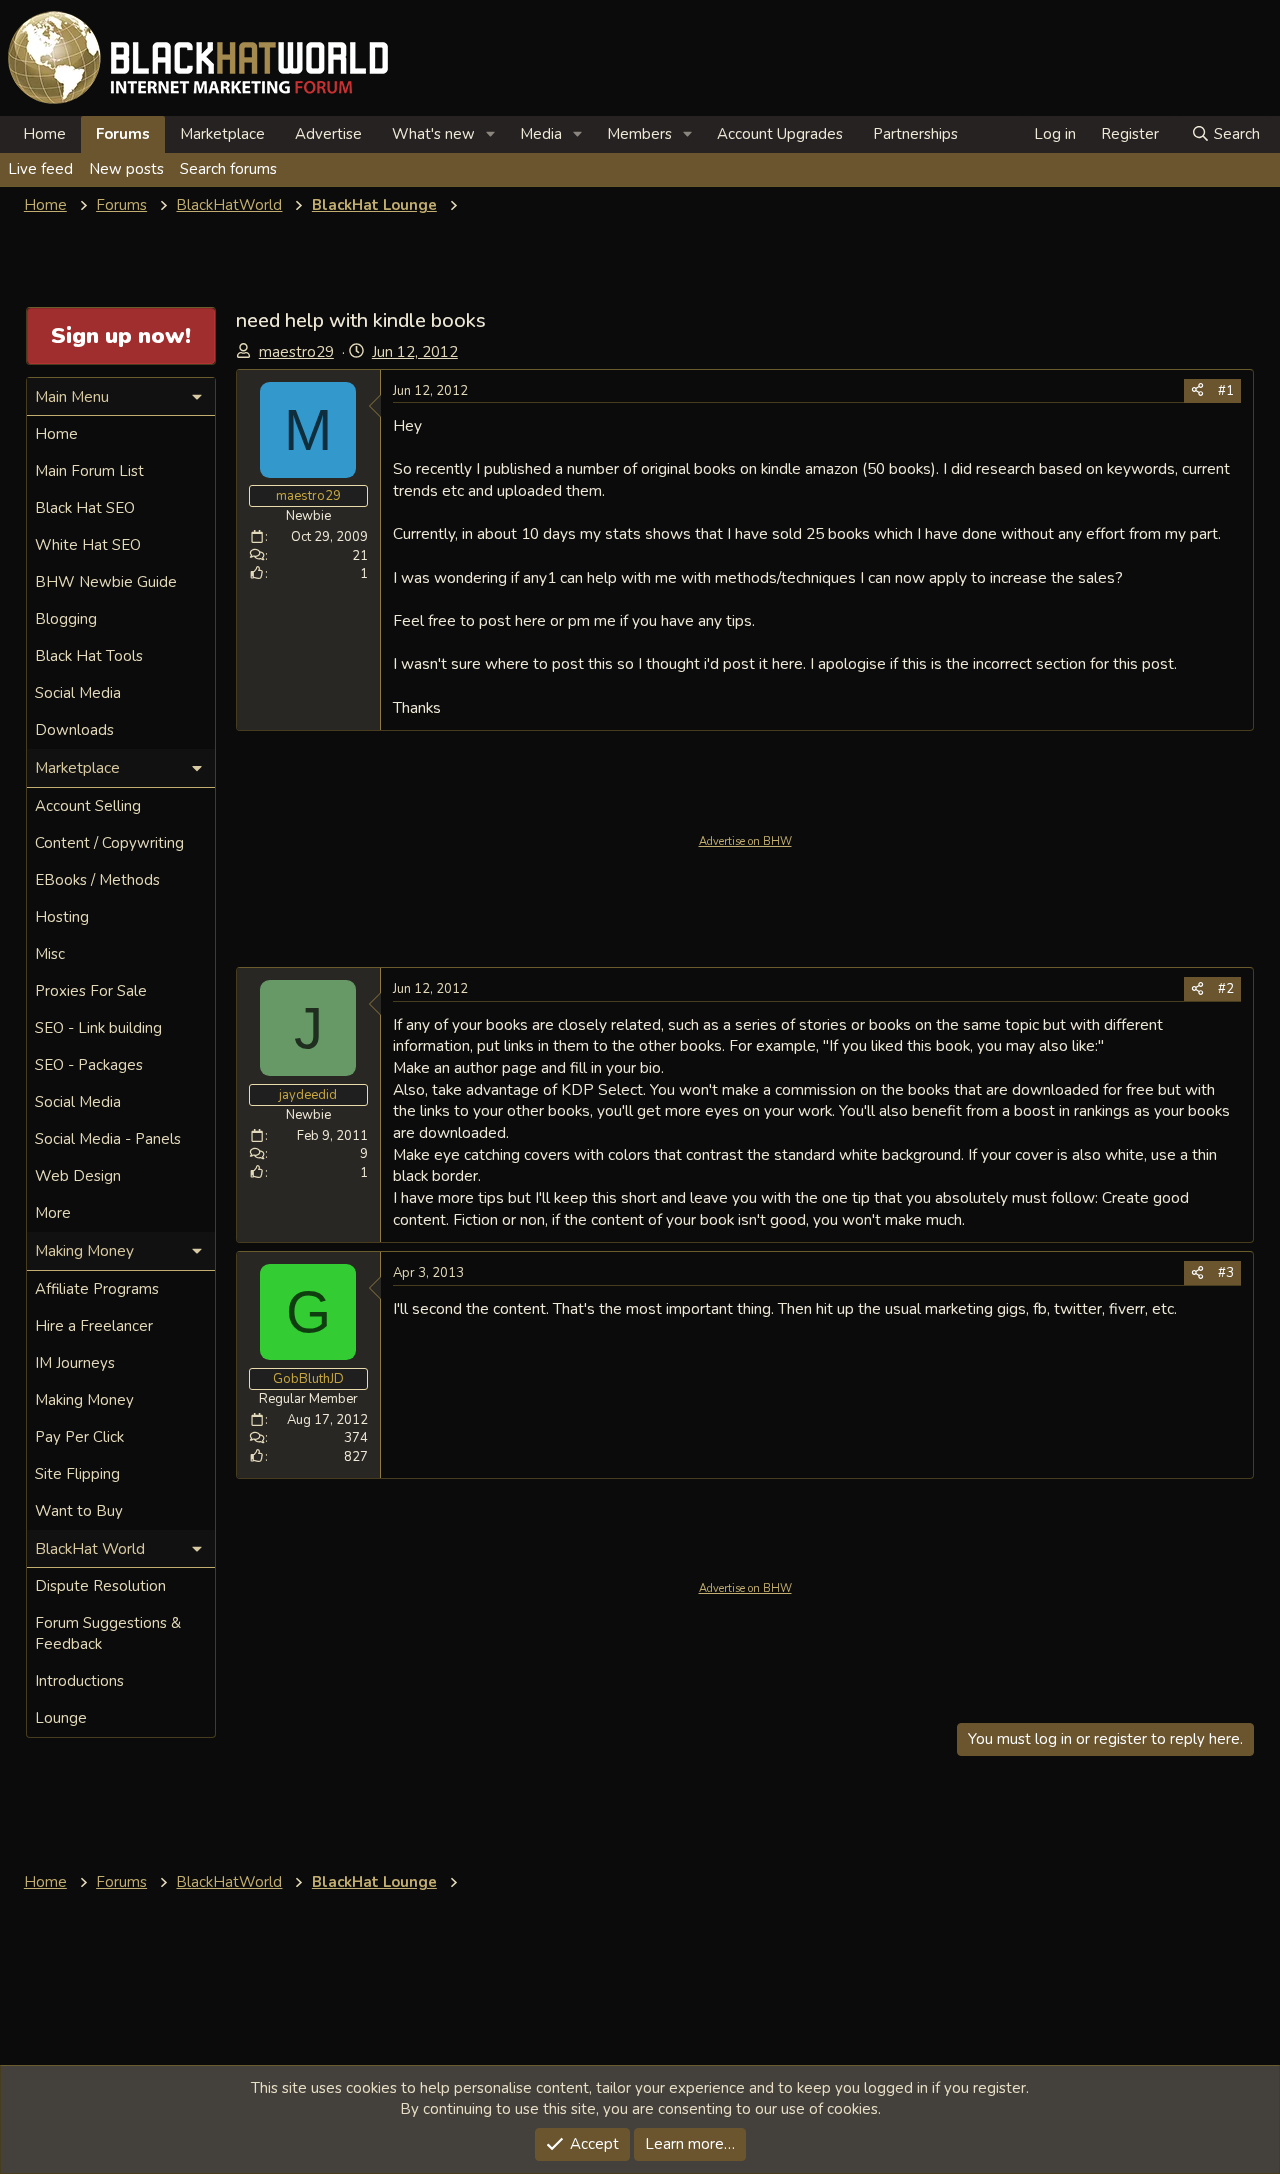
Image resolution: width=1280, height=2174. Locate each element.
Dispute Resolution (100, 1586)
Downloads (74, 730)
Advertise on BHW (745, 841)
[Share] (1197, 391)
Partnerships (915, 134)
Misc (50, 954)
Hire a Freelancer (94, 1326)
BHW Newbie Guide (106, 582)
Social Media (78, 693)
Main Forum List (89, 471)
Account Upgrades (780, 134)
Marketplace (222, 134)
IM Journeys (75, 1363)
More (53, 1213)
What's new (433, 134)
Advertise (328, 134)
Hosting (62, 917)
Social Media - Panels (108, 1139)
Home (44, 134)
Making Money (84, 1400)
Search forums (228, 169)
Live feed (40, 169)
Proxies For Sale (91, 991)
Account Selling (88, 806)
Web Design (78, 1176)
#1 (1226, 391)
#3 (1226, 1273)
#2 (1226, 989)
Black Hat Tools (89, 656)
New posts (126, 169)
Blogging (66, 619)
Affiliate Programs (97, 1289)
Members (639, 134)
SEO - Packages (89, 1065)
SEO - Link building (98, 1028)
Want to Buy (79, 1511)
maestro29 (296, 352)
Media (541, 134)
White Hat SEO (88, 545)
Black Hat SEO (85, 508)
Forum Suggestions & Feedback (108, 1633)
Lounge (61, 1718)
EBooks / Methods (97, 880)
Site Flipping (77, 1474)
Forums (123, 134)
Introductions (79, 1681)
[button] (491, 134)
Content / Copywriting (109, 843)
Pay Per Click (79, 1437)
